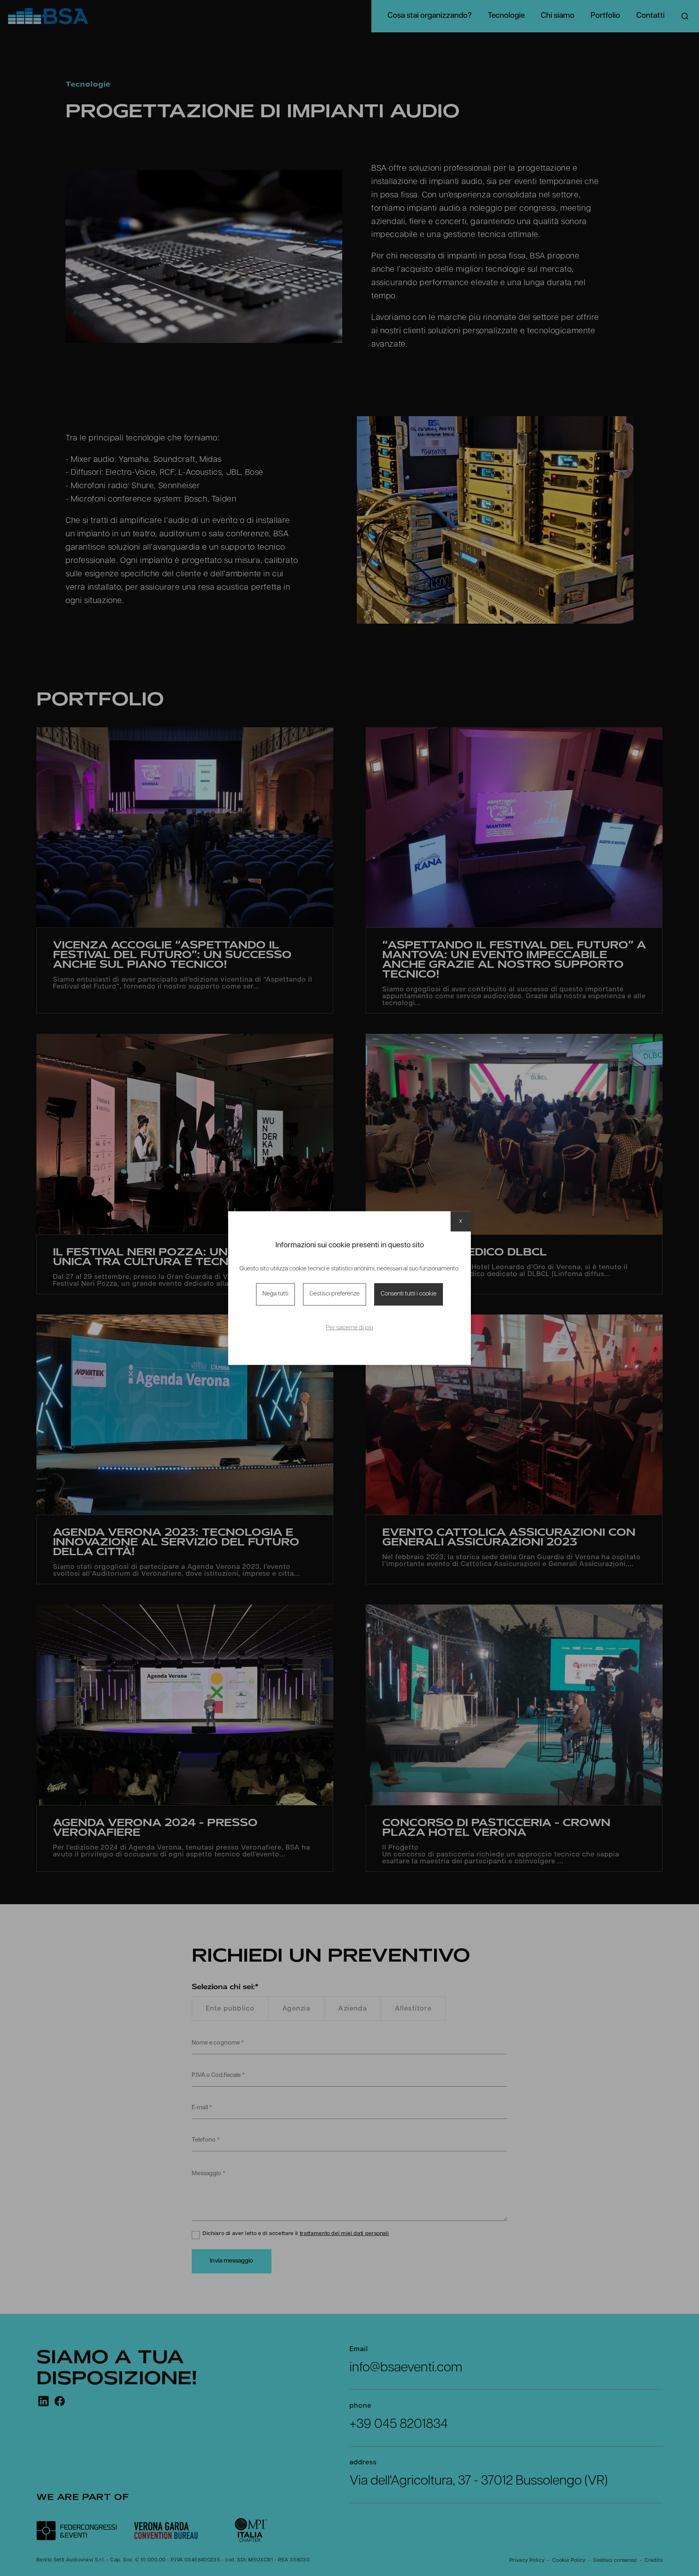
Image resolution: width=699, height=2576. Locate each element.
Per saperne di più (349, 1328)
